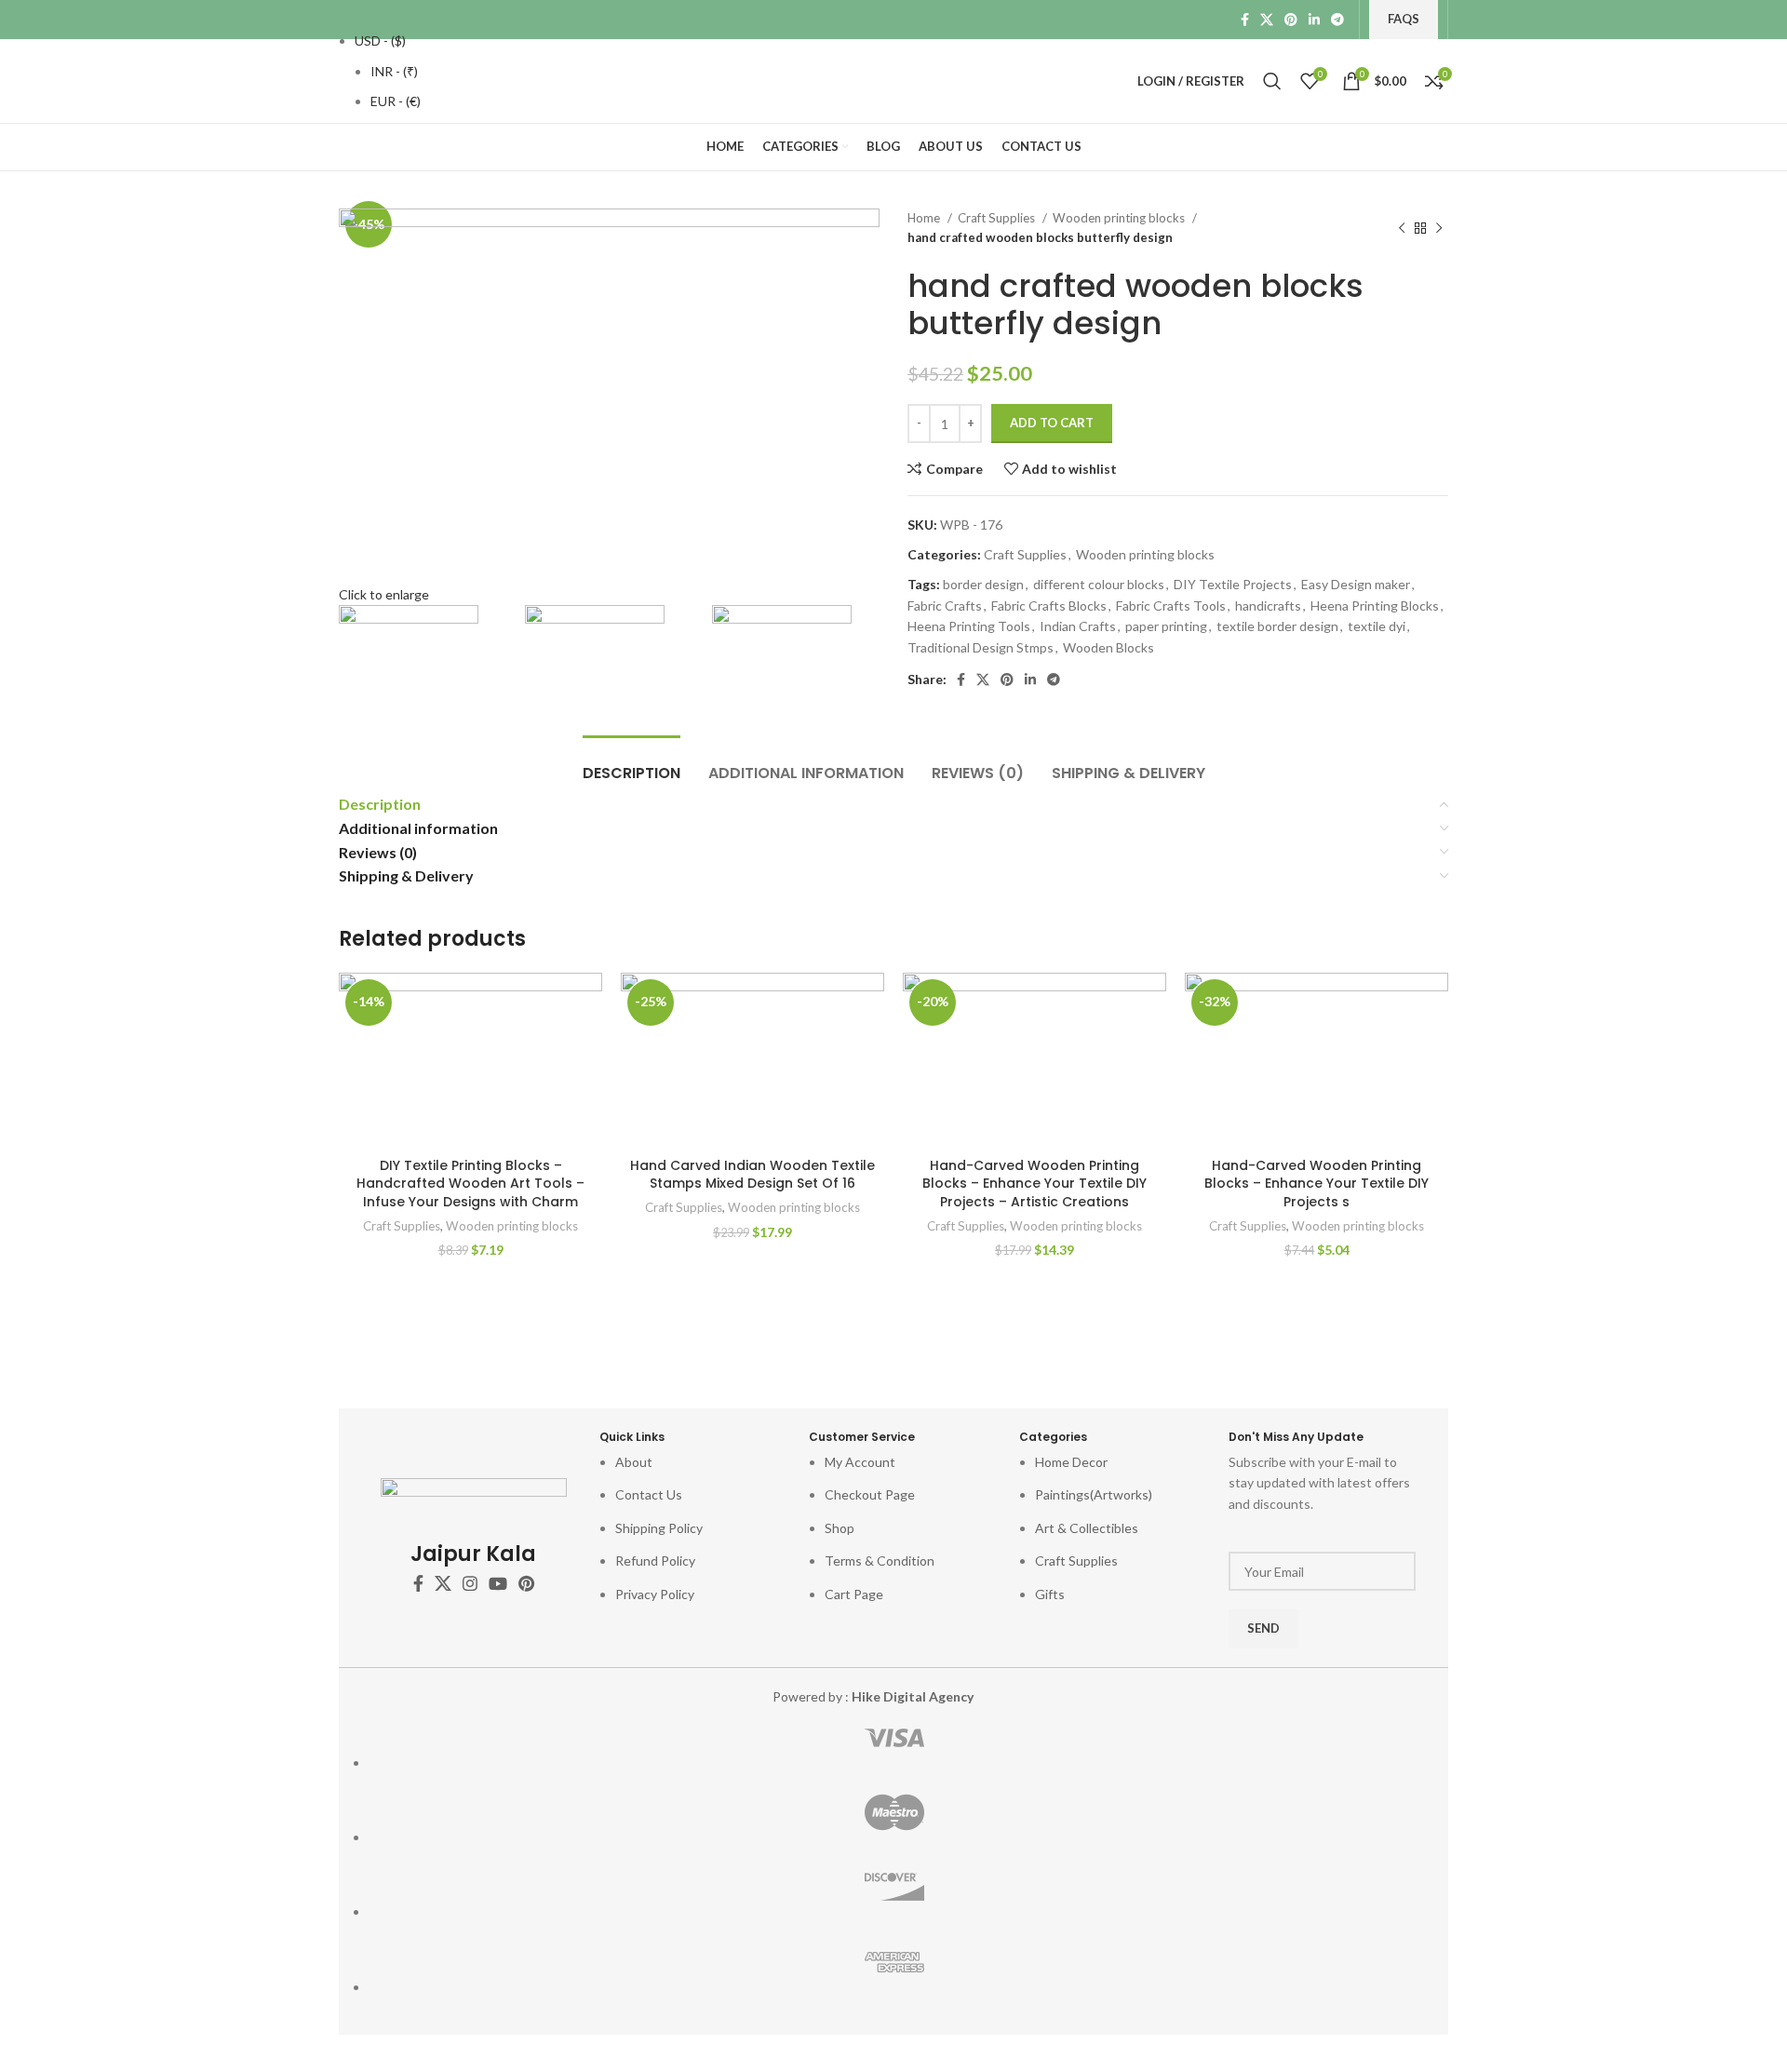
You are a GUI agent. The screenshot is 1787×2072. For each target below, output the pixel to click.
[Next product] (1439, 228)
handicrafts (1268, 605)
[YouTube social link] (498, 1583)
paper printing (1166, 626)
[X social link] (1267, 20)
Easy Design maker (1356, 584)
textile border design (1277, 626)
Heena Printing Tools (969, 626)
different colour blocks (1099, 584)
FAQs (1404, 19)
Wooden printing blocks (1120, 218)
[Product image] (470, 1061)
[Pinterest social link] (1291, 20)
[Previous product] (1402, 228)
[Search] (1272, 81)
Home (925, 218)
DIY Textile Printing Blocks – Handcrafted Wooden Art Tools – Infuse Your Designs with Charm (470, 1184)
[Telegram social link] (1337, 20)
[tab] (631, 764)
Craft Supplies (998, 218)
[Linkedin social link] (1314, 20)
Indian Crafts (1078, 626)
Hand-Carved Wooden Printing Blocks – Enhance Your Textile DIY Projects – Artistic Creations (1035, 1184)
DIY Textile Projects (1233, 584)
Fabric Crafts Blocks (1049, 605)
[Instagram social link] (470, 1583)
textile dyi (1377, 626)
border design (983, 584)
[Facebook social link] (1245, 20)
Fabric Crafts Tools (1171, 605)
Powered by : (873, 1696)
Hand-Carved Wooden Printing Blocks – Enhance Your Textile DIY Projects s (1317, 1184)
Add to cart (1052, 423)
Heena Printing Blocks (1375, 605)
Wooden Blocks (1108, 647)
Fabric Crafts (945, 605)
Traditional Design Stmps (981, 647)
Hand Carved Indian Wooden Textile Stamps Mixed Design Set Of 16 (752, 1175)
